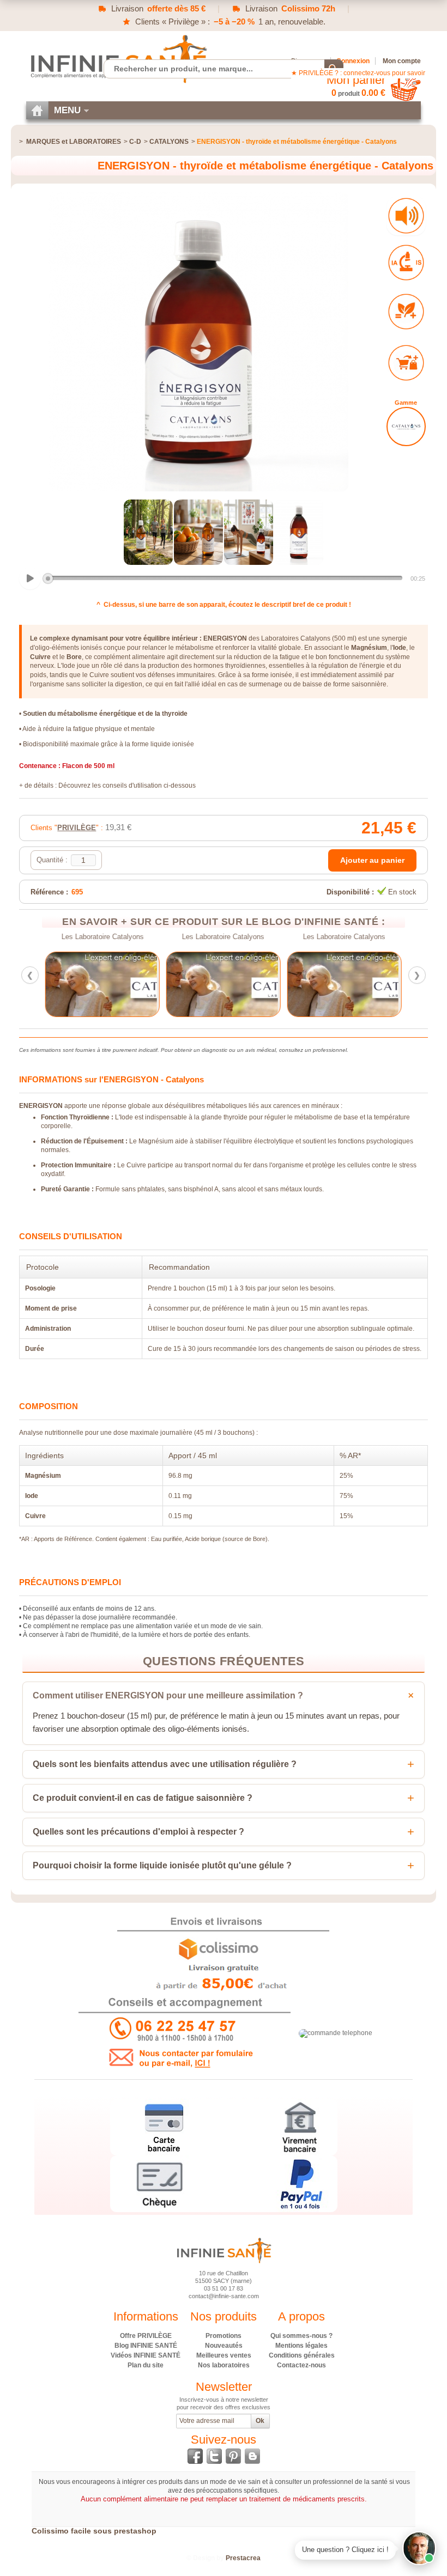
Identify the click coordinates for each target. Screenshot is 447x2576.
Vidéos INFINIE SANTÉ (146, 2355)
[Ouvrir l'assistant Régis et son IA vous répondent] (419, 2548)
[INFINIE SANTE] (118, 59)
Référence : (49, 892)
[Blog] (252, 2456)
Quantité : (52, 860)
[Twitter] (214, 2456)
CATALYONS (169, 142)
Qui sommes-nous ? (301, 2336)
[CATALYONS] (406, 427)
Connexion (353, 61)
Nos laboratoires (224, 2365)
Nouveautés (224, 2346)
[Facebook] (195, 2456)
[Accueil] (37, 110)
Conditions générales (302, 2355)
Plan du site (146, 2365)
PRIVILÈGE (77, 828)
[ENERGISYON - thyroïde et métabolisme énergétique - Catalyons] (148, 532)
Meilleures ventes (224, 2355)
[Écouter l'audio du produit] (406, 216)
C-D (135, 142)
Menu (67, 110)
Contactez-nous (301, 2365)
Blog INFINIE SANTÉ (146, 2346)
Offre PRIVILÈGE (146, 2336)
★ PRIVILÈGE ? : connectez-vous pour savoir (358, 73)
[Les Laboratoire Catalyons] (102, 984)
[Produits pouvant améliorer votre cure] (406, 312)
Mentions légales (301, 2346)
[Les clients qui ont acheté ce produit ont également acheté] (406, 363)
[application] (223, 579)
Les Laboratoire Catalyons (103, 937)
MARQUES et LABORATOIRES (74, 142)
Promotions (224, 2336)
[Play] (30, 578)
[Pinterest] (233, 2456)
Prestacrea (243, 2558)
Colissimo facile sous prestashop (94, 2531)
